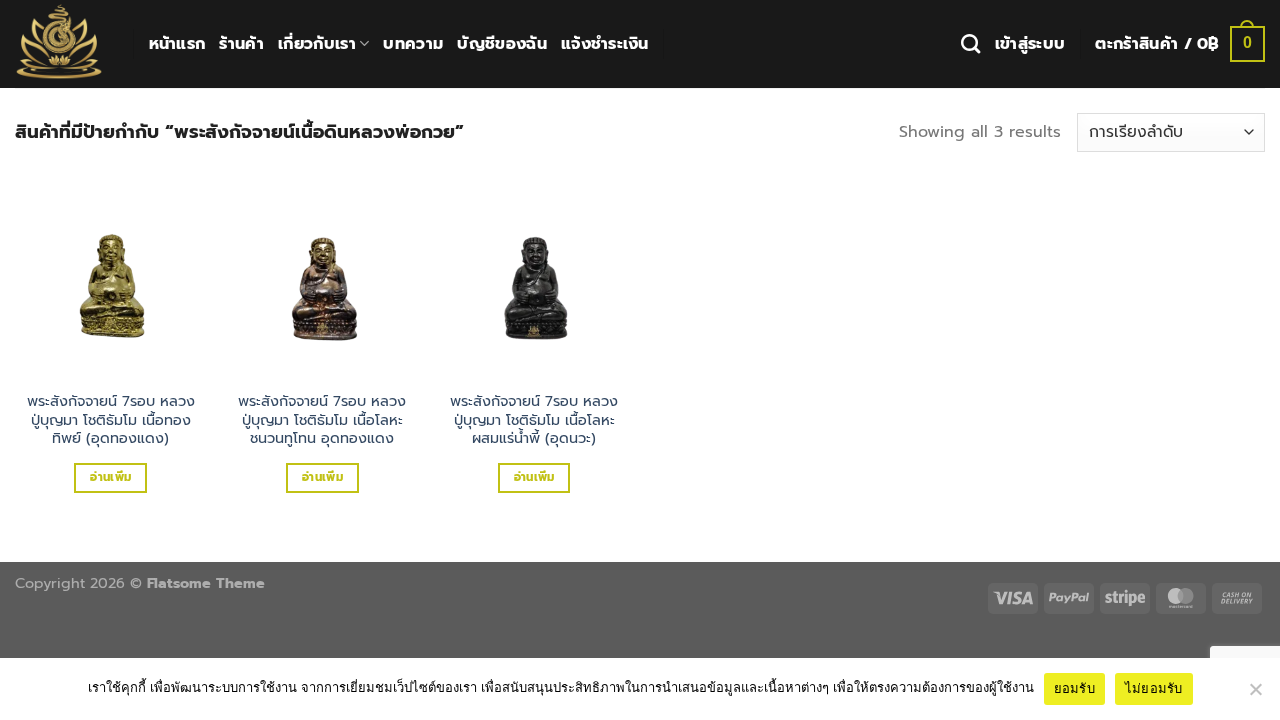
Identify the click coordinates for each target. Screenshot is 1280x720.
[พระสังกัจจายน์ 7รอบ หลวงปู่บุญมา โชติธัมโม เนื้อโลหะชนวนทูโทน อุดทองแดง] (322, 283)
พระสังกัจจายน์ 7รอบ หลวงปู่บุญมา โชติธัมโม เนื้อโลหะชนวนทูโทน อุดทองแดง (322, 420)
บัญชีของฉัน (502, 44)
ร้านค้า (241, 44)
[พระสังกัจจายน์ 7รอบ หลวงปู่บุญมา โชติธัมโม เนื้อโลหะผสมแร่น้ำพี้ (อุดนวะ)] (534, 283)
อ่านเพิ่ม (110, 477)
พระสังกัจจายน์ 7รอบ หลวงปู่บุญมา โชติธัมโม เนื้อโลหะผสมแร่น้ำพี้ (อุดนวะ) (534, 420)
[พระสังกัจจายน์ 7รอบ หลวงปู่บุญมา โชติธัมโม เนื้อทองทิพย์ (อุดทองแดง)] (111, 283)
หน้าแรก (177, 44)
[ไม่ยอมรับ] (1255, 695)
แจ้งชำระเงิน (605, 44)
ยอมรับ (1074, 688)
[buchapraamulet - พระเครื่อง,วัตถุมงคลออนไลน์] (59, 44)
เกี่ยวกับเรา (317, 44)
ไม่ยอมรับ (1154, 688)
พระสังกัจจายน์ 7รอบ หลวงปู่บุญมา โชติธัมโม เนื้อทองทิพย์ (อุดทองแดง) (111, 420)
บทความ (413, 44)
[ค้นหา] (970, 43)
